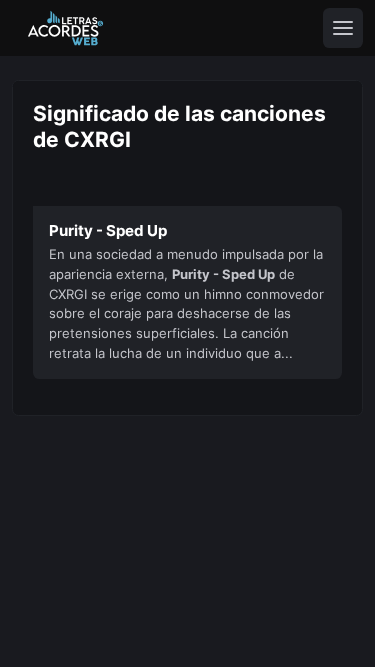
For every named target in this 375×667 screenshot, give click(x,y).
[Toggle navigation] (343, 28)
